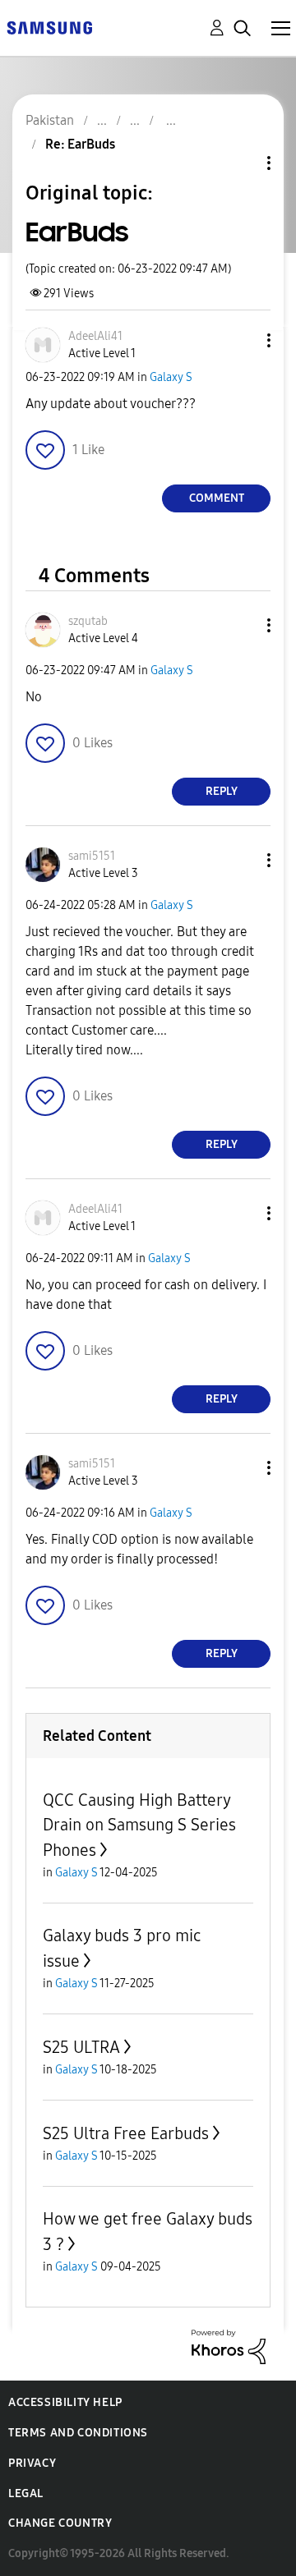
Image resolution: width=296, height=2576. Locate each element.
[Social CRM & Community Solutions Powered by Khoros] (229, 2346)
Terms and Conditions (78, 2433)
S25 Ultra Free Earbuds (126, 2133)
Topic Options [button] (241, 163)
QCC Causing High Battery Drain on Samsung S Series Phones (139, 1825)
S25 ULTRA (81, 2047)
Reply (222, 791)
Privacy (32, 2463)
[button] (242, 340)
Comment (217, 498)
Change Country (60, 2523)
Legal (26, 2493)
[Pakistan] (49, 27)
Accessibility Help (65, 2402)
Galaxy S (171, 377)
